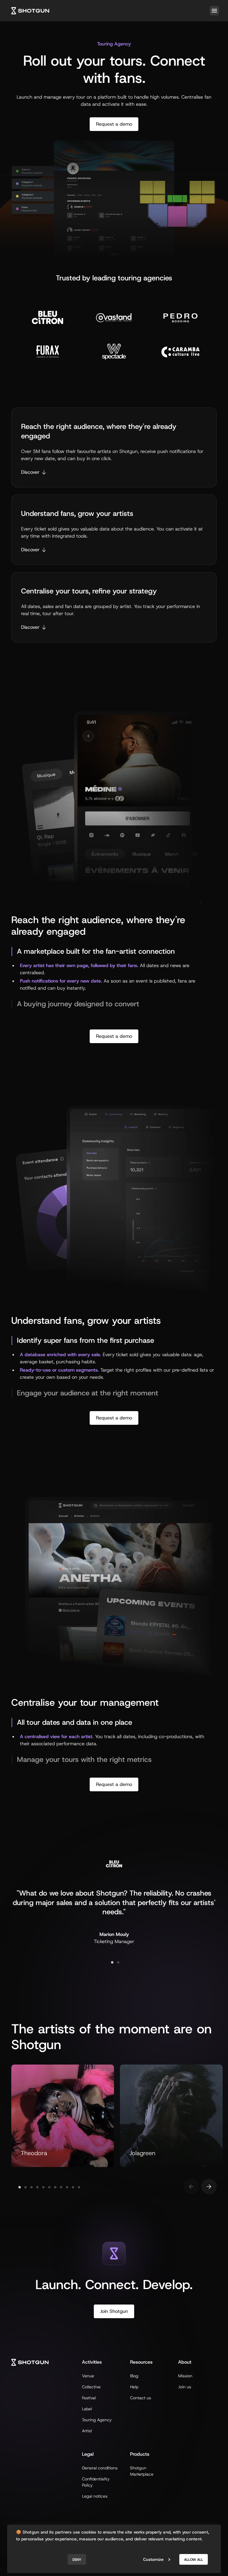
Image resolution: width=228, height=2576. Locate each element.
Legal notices (95, 2496)
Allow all (194, 2560)
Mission (185, 2376)
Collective (91, 2387)
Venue (88, 2376)
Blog (134, 2376)
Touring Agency (97, 2420)
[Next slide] (209, 2187)
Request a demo (114, 124)
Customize (153, 2559)
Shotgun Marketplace (142, 2471)
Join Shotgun (114, 2311)
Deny (77, 2560)
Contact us (141, 2398)
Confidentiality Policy (96, 2482)
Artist (87, 2431)
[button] (213, 11)
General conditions (100, 2468)
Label (87, 2409)
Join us (185, 2387)
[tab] (112, 1962)
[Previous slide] (191, 2187)
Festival (89, 2398)
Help (134, 2387)
